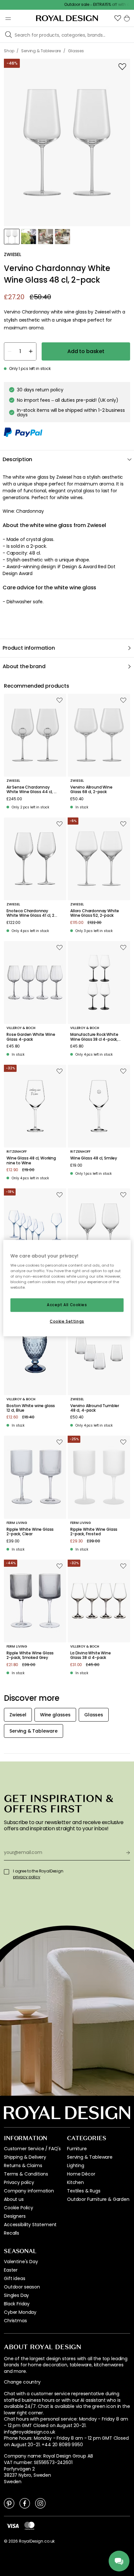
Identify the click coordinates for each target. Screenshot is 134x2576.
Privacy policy (19, 2182)
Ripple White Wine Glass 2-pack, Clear (30, 1532)
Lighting (76, 2165)
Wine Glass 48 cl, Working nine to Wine (31, 1161)
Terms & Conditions (26, 2174)
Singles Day (16, 2295)
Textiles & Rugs (84, 2191)
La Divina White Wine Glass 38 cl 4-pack (91, 1656)
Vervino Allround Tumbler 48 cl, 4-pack (95, 1408)
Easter (11, 2270)
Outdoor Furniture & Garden (98, 2199)
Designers (15, 2216)
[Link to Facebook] (25, 2503)
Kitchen (75, 2182)
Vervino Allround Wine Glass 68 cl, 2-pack (91, 790)
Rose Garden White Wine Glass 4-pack (31, 1037)
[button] (118, 18)
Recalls (12, 2233)
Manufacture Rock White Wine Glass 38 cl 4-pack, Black (94, 1037)
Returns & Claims (23, 2165)
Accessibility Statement (30, 2225)
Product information (29, 648)
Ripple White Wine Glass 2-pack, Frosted (94, 1532)
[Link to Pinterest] (9, 2503)
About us (14, 2199)
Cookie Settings (67, 1321)
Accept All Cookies (67, 1305)
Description (17, 459)
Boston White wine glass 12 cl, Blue (31, 1408)
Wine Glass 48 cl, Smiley (94, 1158)
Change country (22, 2382)
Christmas (15, 2321)
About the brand (24, 666)
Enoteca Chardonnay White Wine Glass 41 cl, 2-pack (32, 913)
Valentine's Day (21, 2262)
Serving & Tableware (90, 2157)
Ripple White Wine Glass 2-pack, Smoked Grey (30, 1656)
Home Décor (81, 2174)
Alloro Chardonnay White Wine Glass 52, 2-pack (95, 913)
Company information (29, 2191)
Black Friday (17, 2304)
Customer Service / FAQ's (32, 2149)
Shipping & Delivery (25, 2157)
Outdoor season (22, 2287)
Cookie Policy (19, 2208)
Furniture (77, 2149)
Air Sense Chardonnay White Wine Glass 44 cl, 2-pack (32, 790)
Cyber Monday (20, 2312)
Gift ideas (14, 2278)
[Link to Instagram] (40, 2503)
